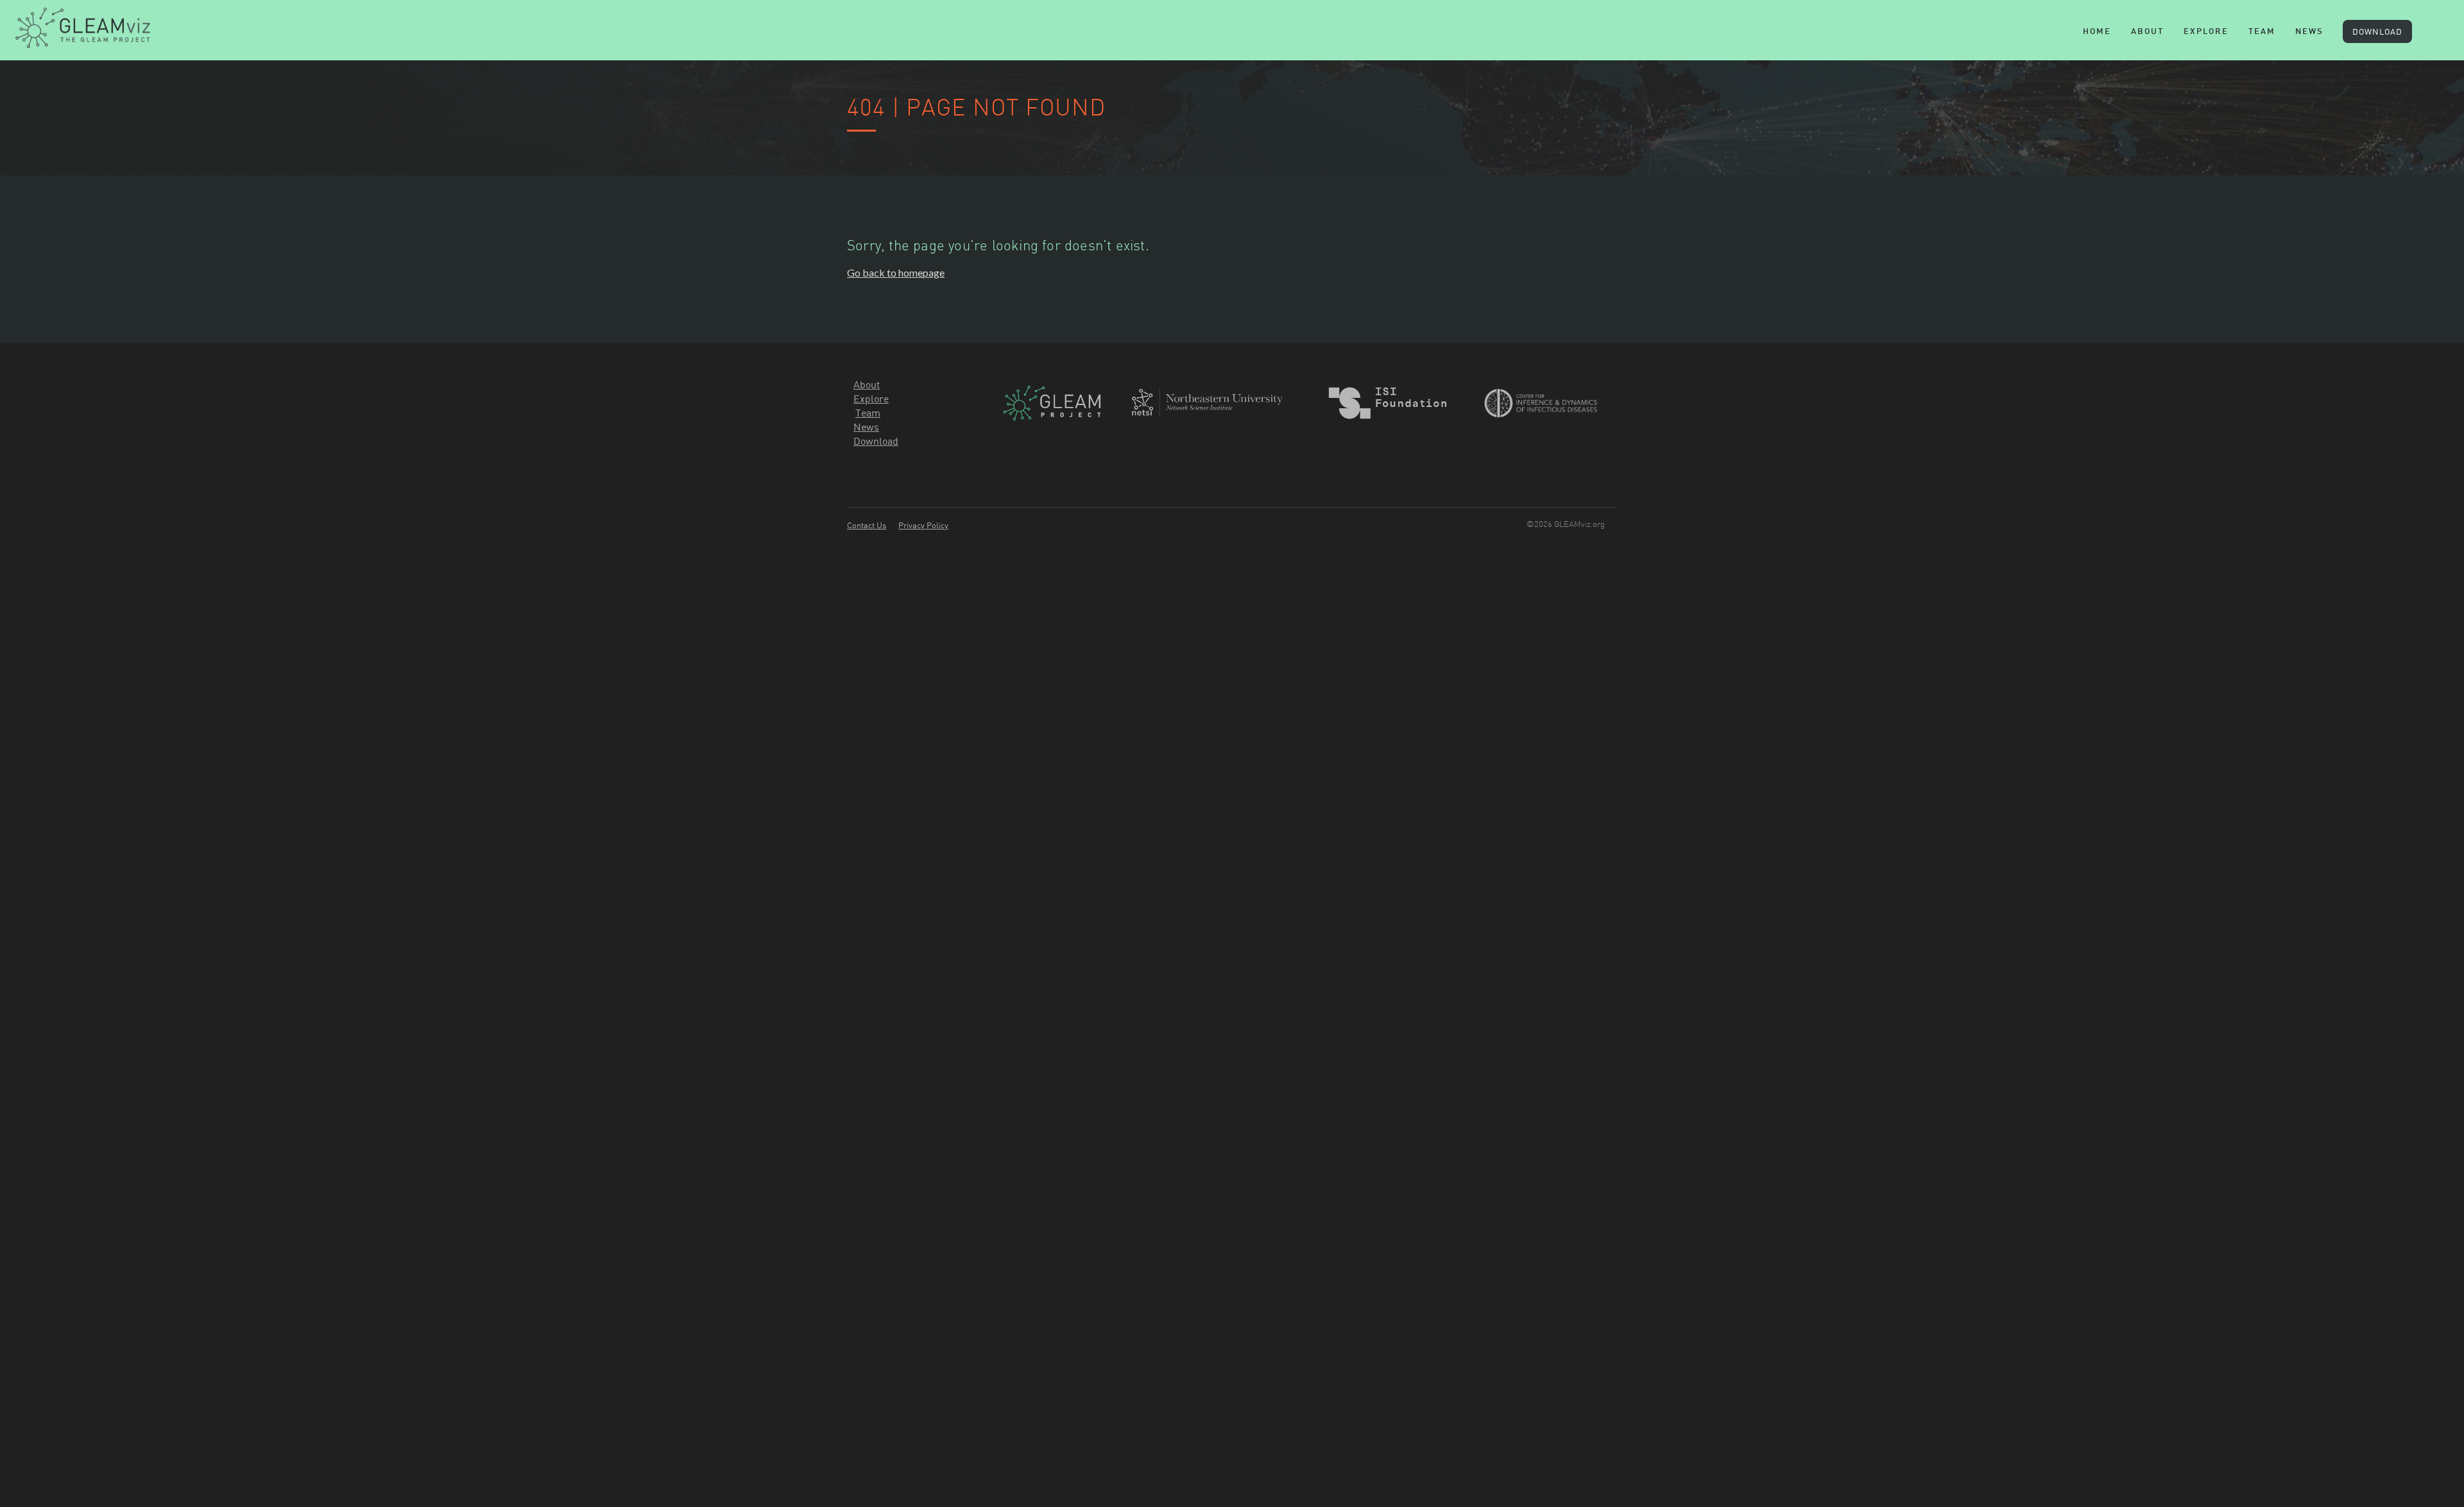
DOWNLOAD (2377, 31)
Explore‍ (871, 399)
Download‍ (876, 441)
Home (2097, 32)
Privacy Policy (923, 525)
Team (868, 413)
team (2262, 32)
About (2147, 32)
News (2309, 32)
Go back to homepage (896, 272)
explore (2206, 32)
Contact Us (867, 525)
